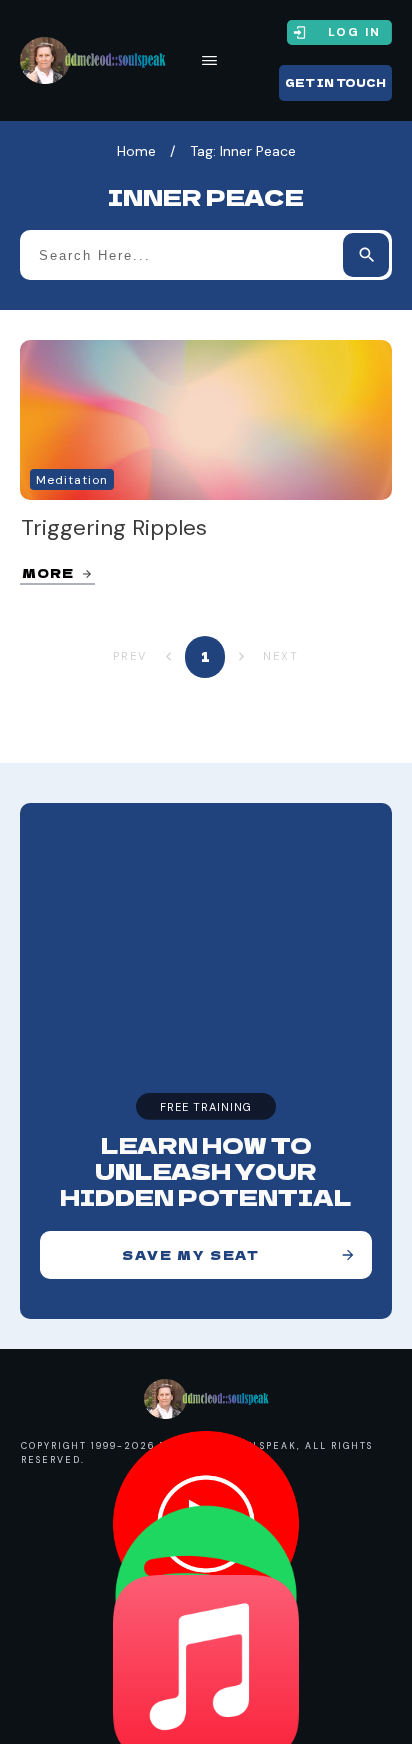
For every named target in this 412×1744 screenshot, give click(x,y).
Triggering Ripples (114, 527)
